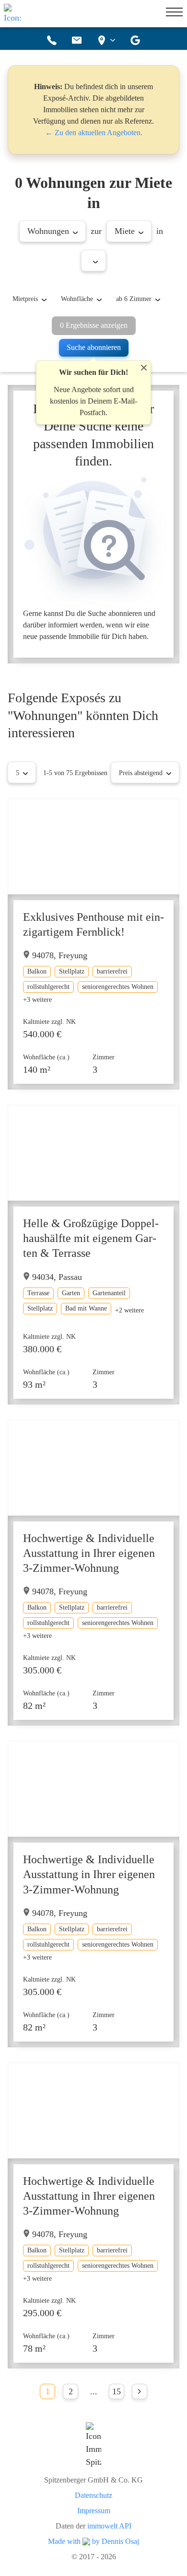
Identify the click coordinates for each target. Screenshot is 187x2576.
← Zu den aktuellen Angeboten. (94, 133)
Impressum (94, 2511)
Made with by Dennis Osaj (93, 2541)
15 (117, 2391)
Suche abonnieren (94, 347)
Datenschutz (93, 2495)
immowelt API (109, 2526)
